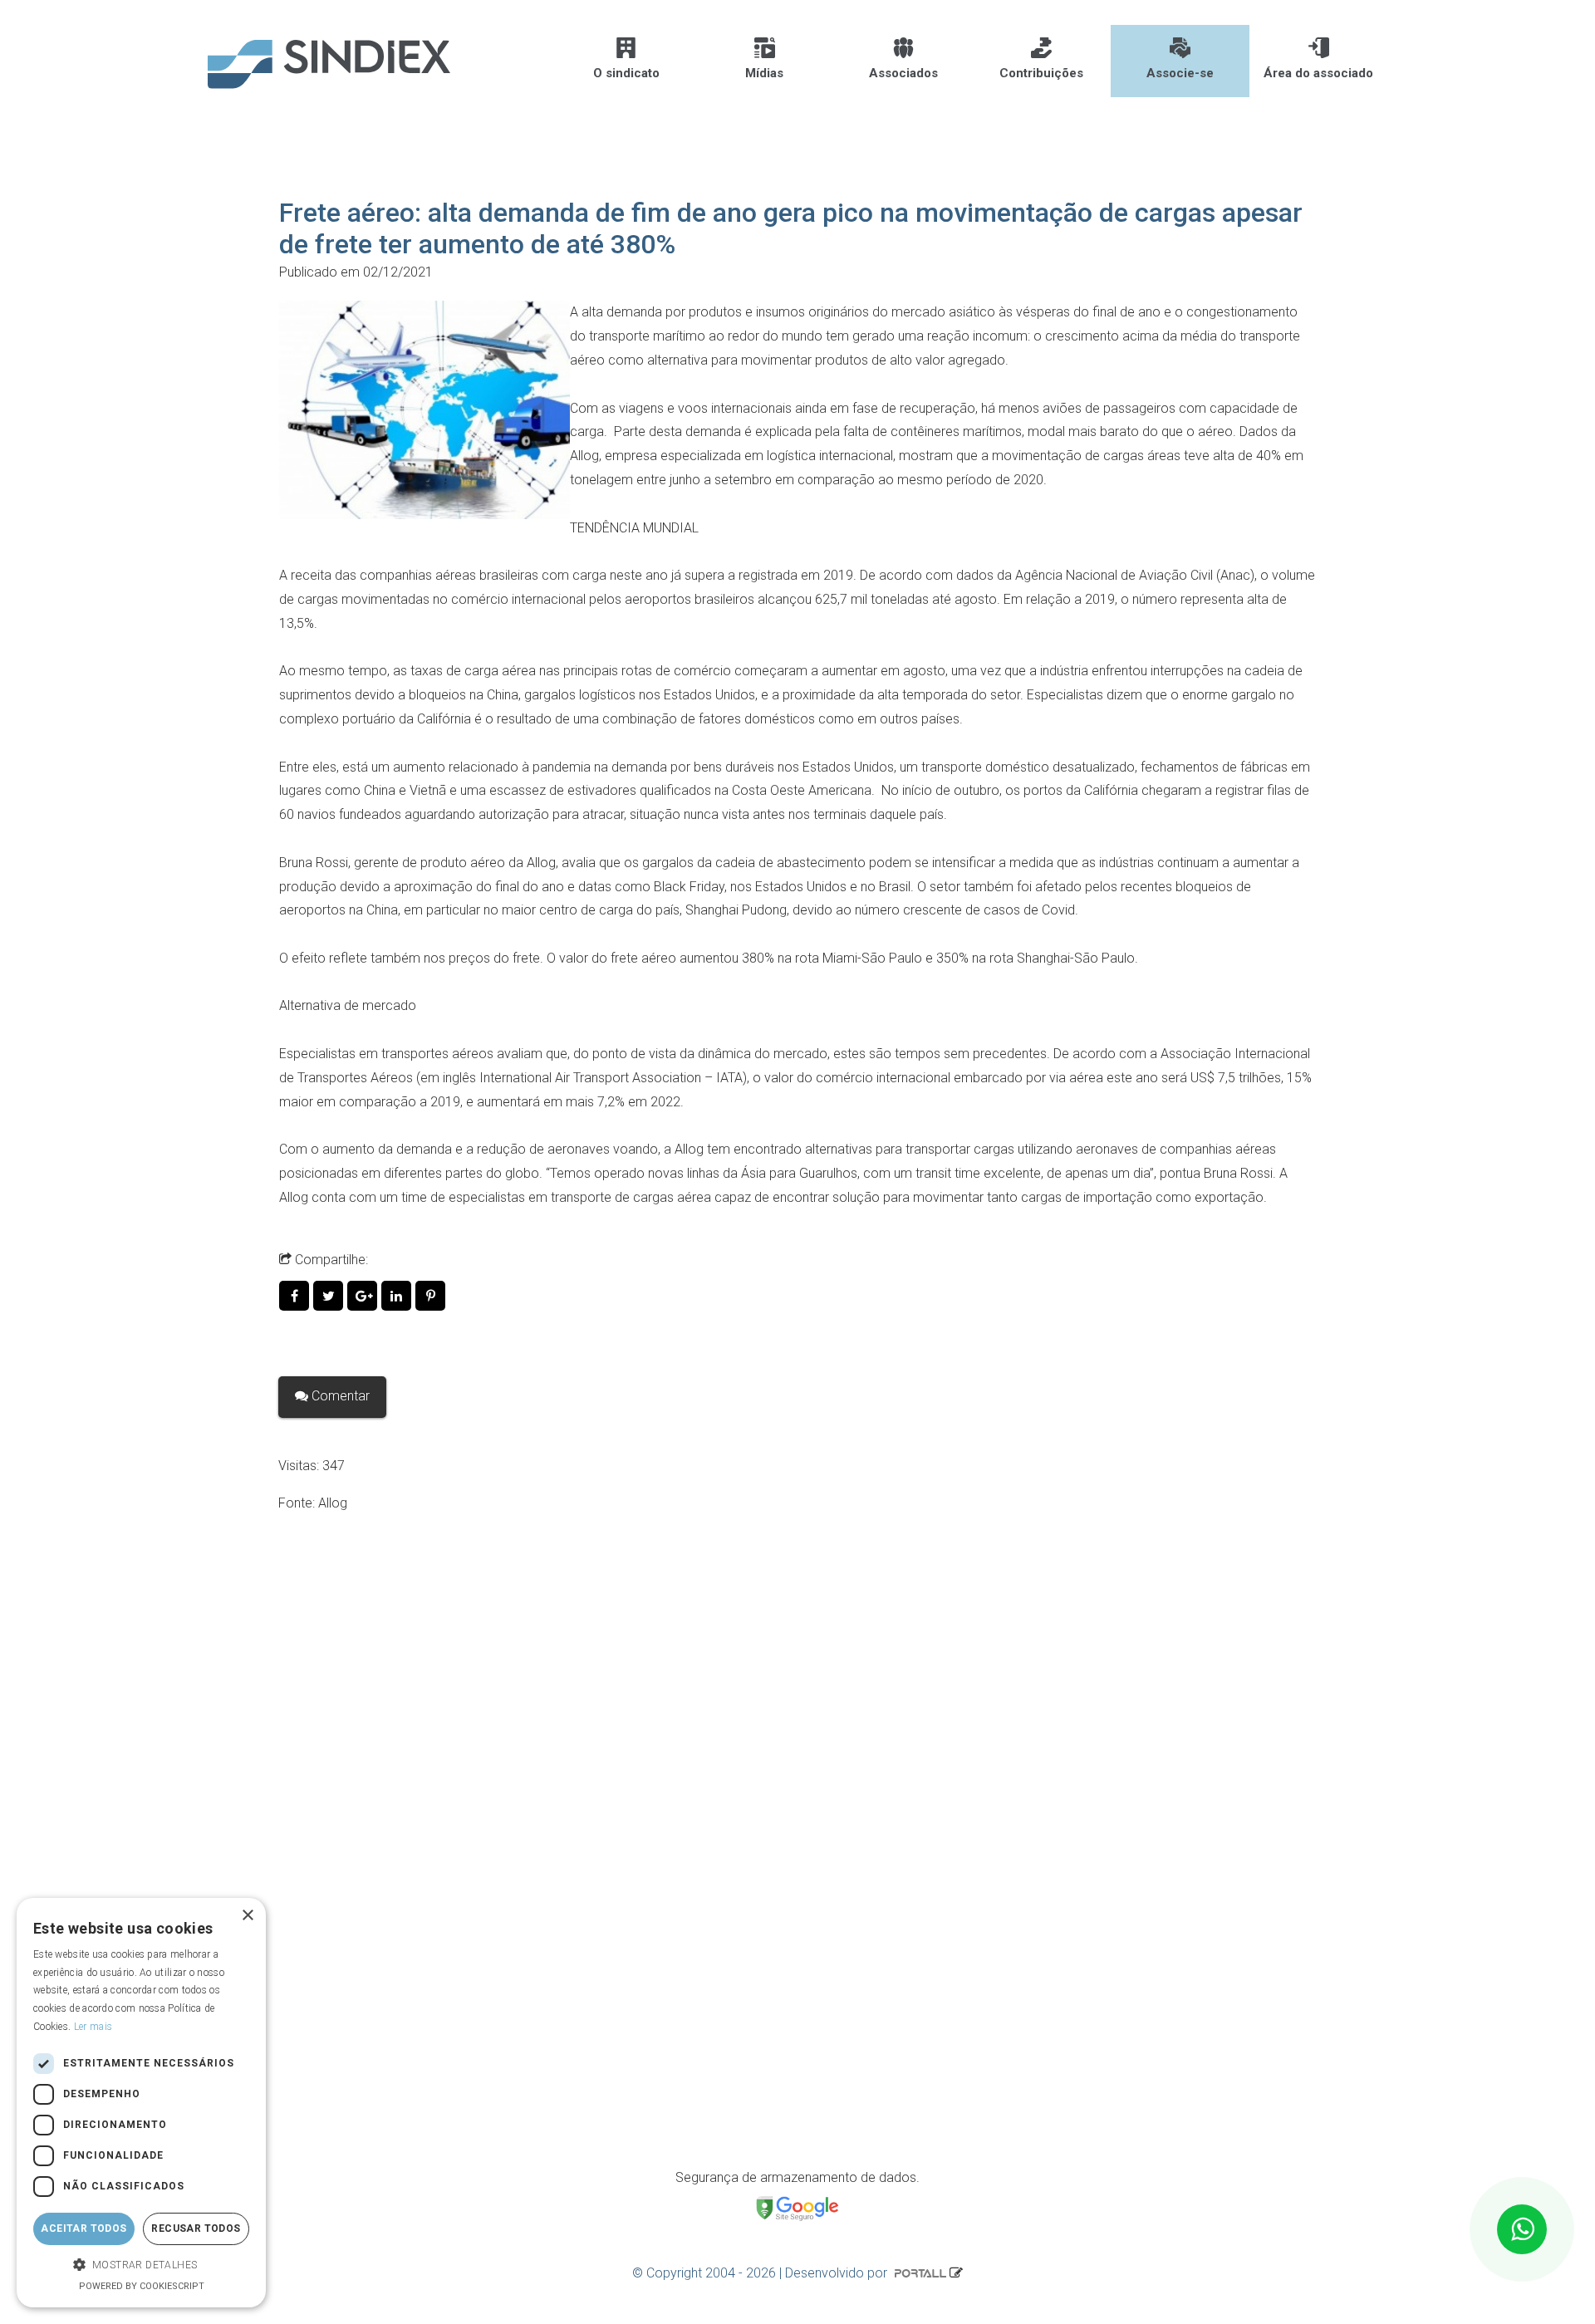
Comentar (339, 1396)
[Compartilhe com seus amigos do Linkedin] (398, 1296)
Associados (903, 73)
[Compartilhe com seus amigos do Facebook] (296, 1296)
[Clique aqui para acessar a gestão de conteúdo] (956, 2273)
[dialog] (141, 2103)
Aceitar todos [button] (83, 2228)
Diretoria (339, 1947)
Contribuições (1041, 73)
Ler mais (93, 2027)
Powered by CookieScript (142, 2286)
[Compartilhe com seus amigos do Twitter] (330, 1296)
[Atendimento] (1522, 2229)
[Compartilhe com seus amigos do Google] (364, 1296)
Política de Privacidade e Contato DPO (427, 2072)
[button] (141, 2265)
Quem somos (355, 1989)
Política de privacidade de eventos (416, 2113)
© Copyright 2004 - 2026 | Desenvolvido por (761, 2273)
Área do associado (1318, 73)
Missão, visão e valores (383, 1906)
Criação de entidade (374, 1864)
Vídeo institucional (368, 2030)
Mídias (764, 73)
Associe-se (1180, 73)
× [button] (247, 1916)
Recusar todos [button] (196, 2228)
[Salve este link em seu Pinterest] (431, 1296)
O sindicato (626, 73)
